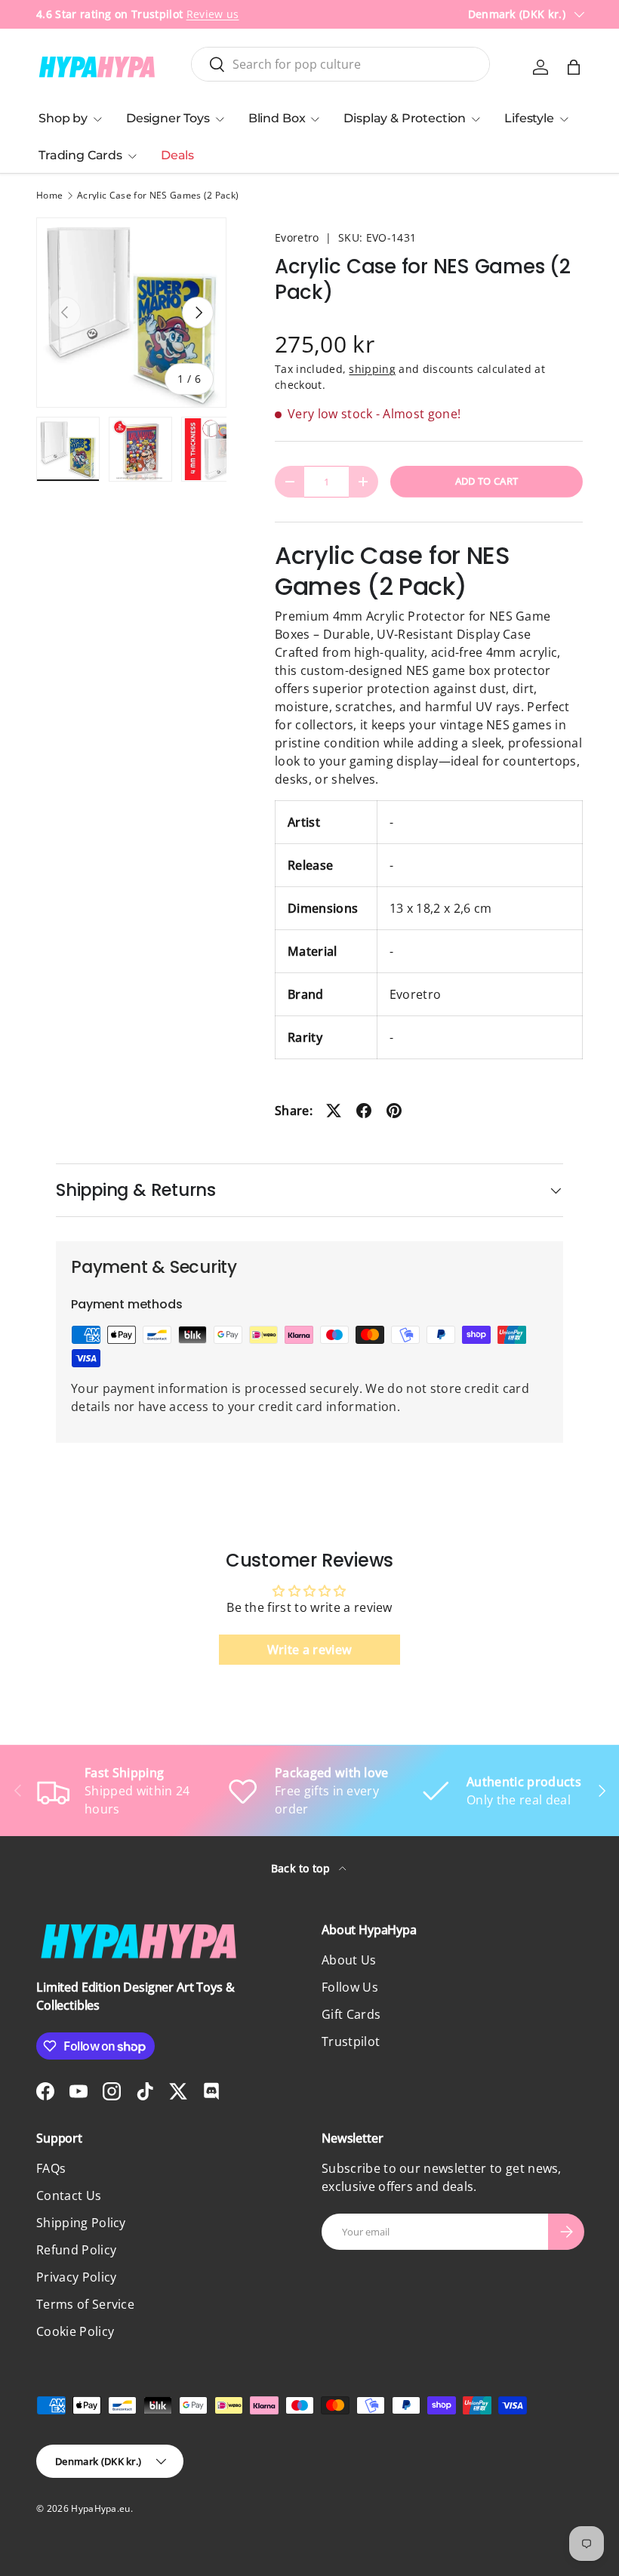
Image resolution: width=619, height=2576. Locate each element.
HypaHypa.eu (101, 2508)
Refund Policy (76, 2250)
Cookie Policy (75, 2331)
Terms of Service (85, 2304)
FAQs (51, 2168)
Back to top (302, 1868)
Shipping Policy (81, 2223)
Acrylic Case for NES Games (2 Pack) (158, 196)
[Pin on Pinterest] (394, 1111)
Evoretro (297, 237)
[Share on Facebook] (364, 1111)
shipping (372, 369)
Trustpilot (351, 2041)
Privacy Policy (76, 2277)
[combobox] (341, 64)
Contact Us (69, 2195)
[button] (574, 67)
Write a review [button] (309, 1650)
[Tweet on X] (334, 1111)
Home (49, 196)
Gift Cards (351, 2014)
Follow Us (350, 1987)
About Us (349, 1960)
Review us (213, 14)
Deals (177, 155)
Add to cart (487, 481)
